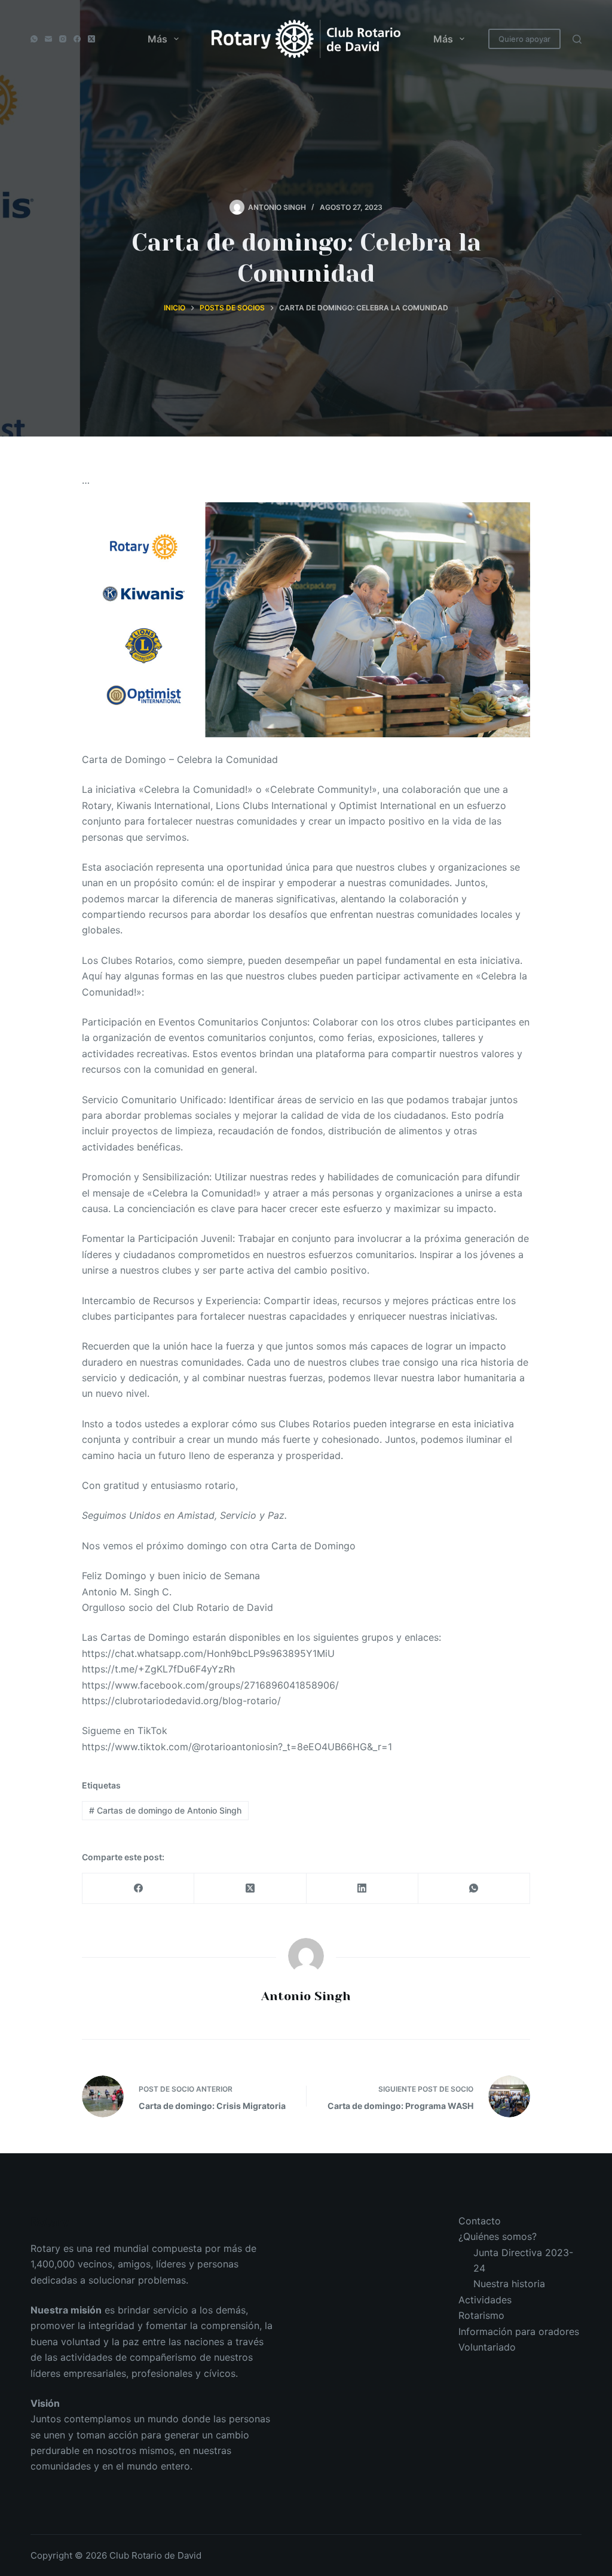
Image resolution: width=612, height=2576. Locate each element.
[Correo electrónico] (48, 39)
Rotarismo (481, 2315)
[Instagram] (63, 39)
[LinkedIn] (362, 1889)
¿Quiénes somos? (498, 2236)
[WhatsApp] (34, 39)
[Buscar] (577, 39)
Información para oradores (519, 2331)
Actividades (485, 2300)
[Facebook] (77, 39)
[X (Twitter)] (91, 39)
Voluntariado (487, 2347)
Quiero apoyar (524, 39)
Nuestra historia (509, 2284)
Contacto (480, 2221)
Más (157, 39)
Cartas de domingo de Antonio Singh (165, 1810)
